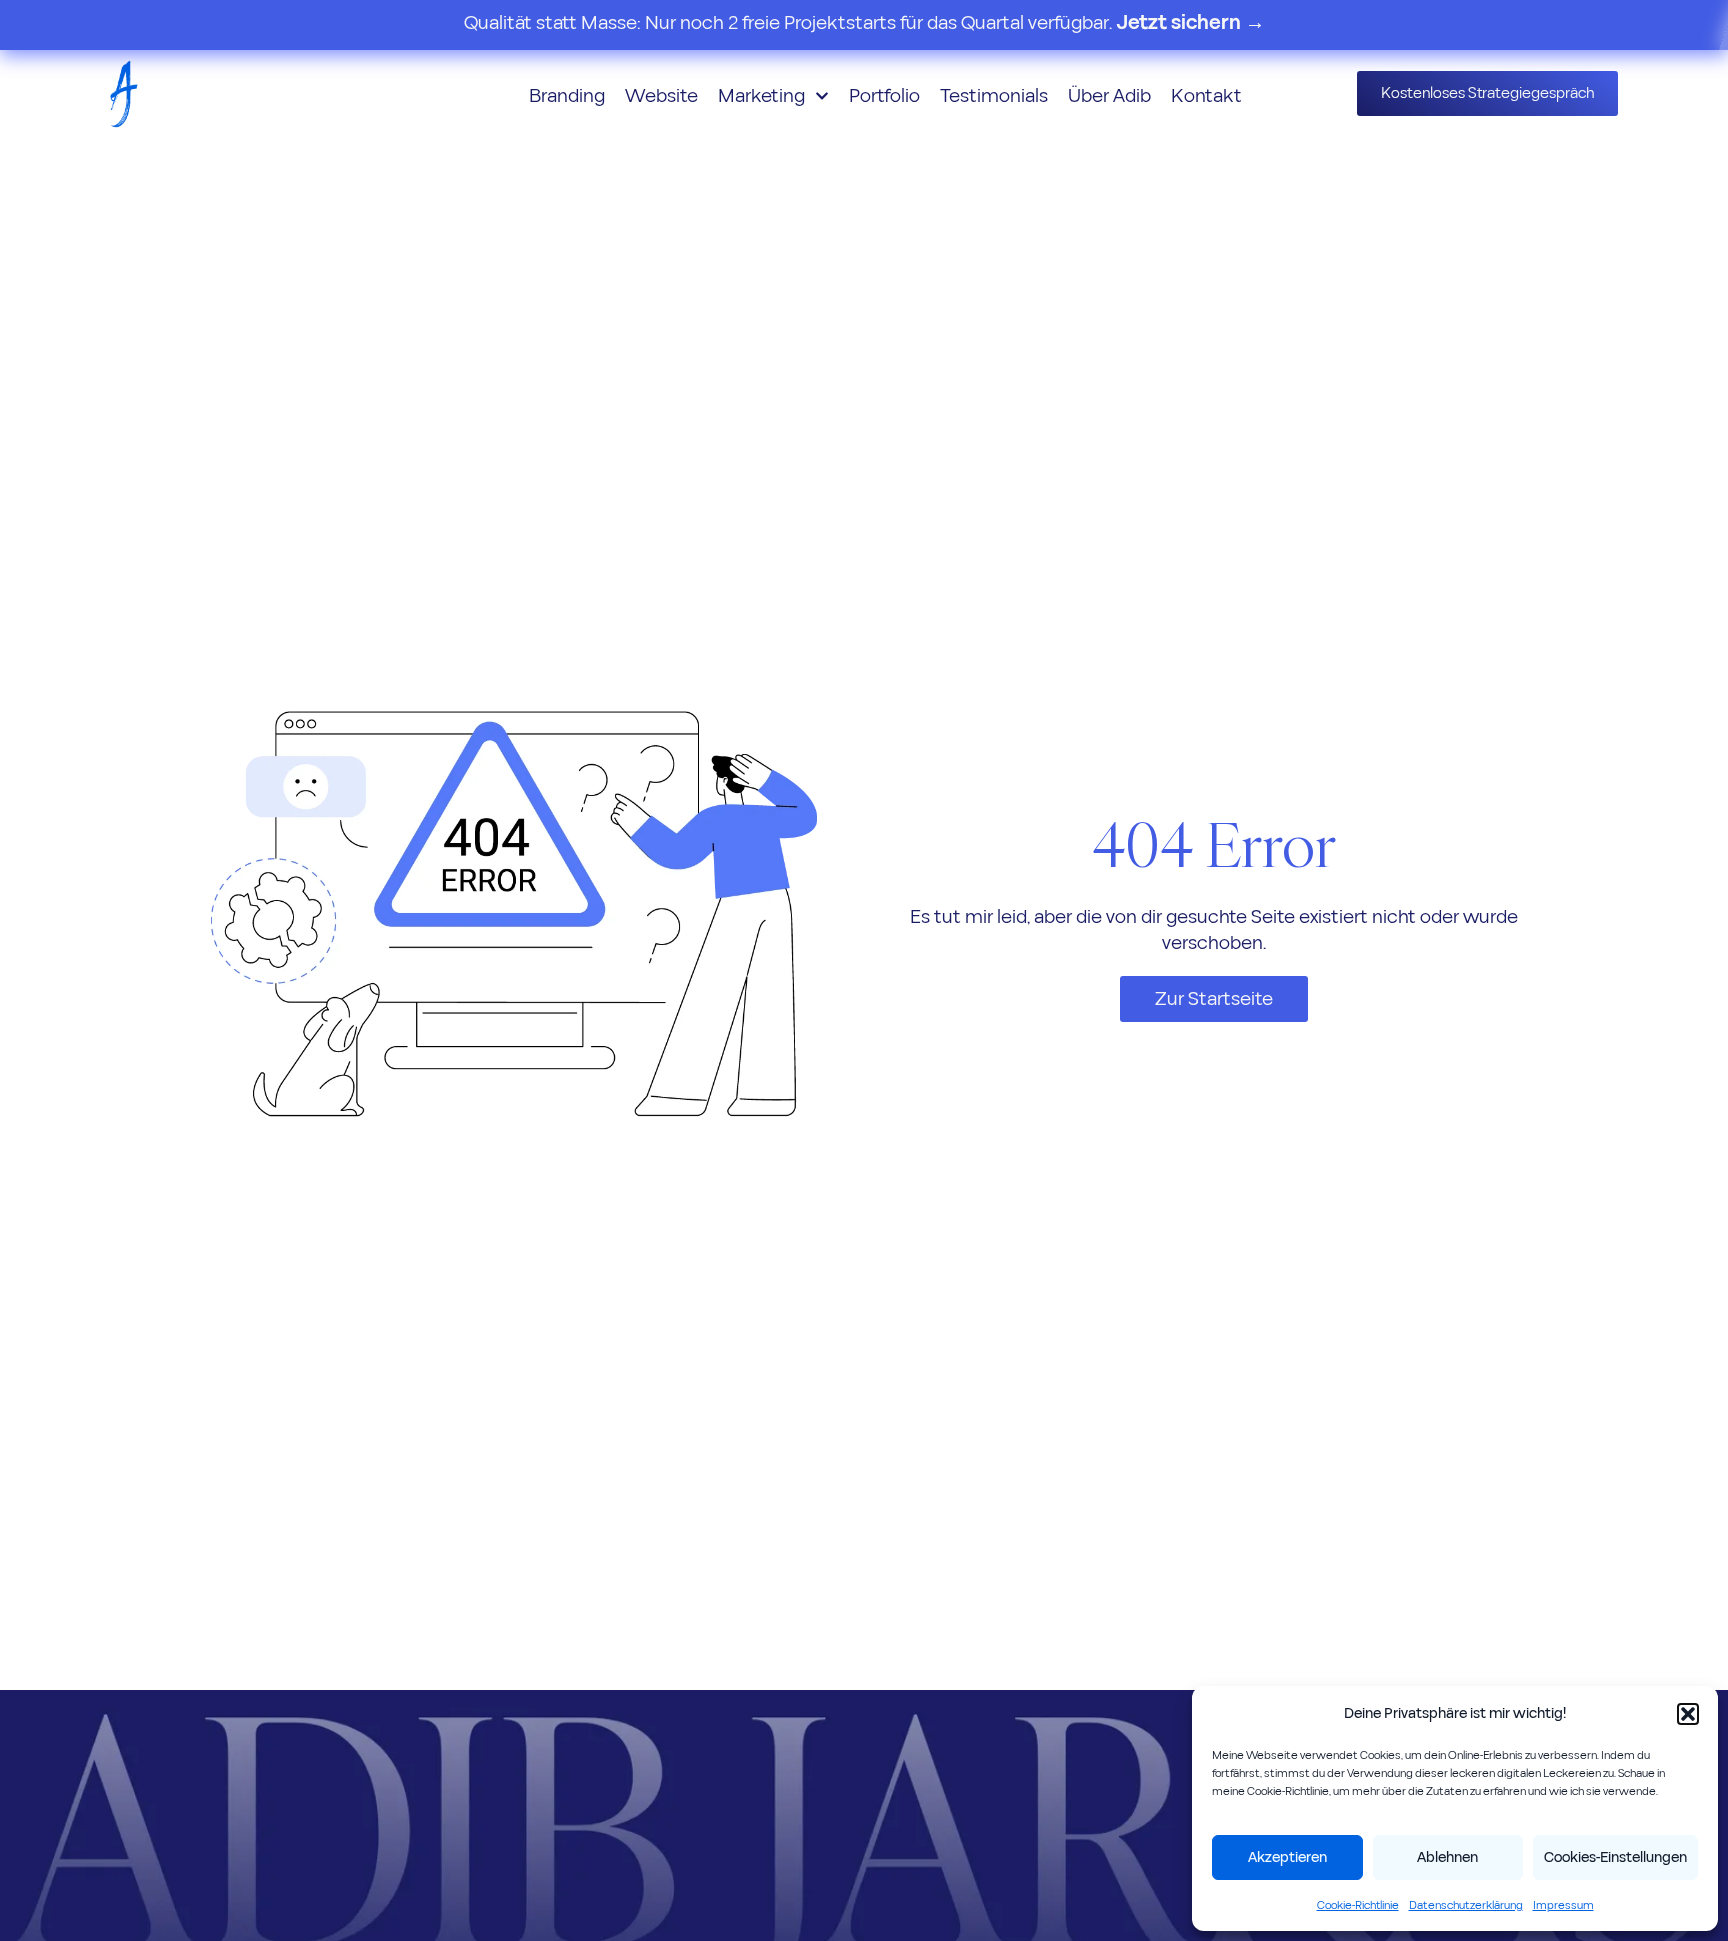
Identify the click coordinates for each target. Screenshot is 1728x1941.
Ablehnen (1447, 1857)
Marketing (761, 96)
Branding (567, 96)
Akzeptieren (1287, 1857)
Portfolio (884, 96)
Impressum (1563, 1905)
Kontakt (1206, 96)
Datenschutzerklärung (1466, 1905)
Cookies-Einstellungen (1615, 1857)
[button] (1688, 1714)
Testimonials (994, 96)
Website (661, 96)
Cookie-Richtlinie (1358, 1905)
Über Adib (1109, 96)
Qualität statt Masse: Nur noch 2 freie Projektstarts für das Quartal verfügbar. (864, 23)
